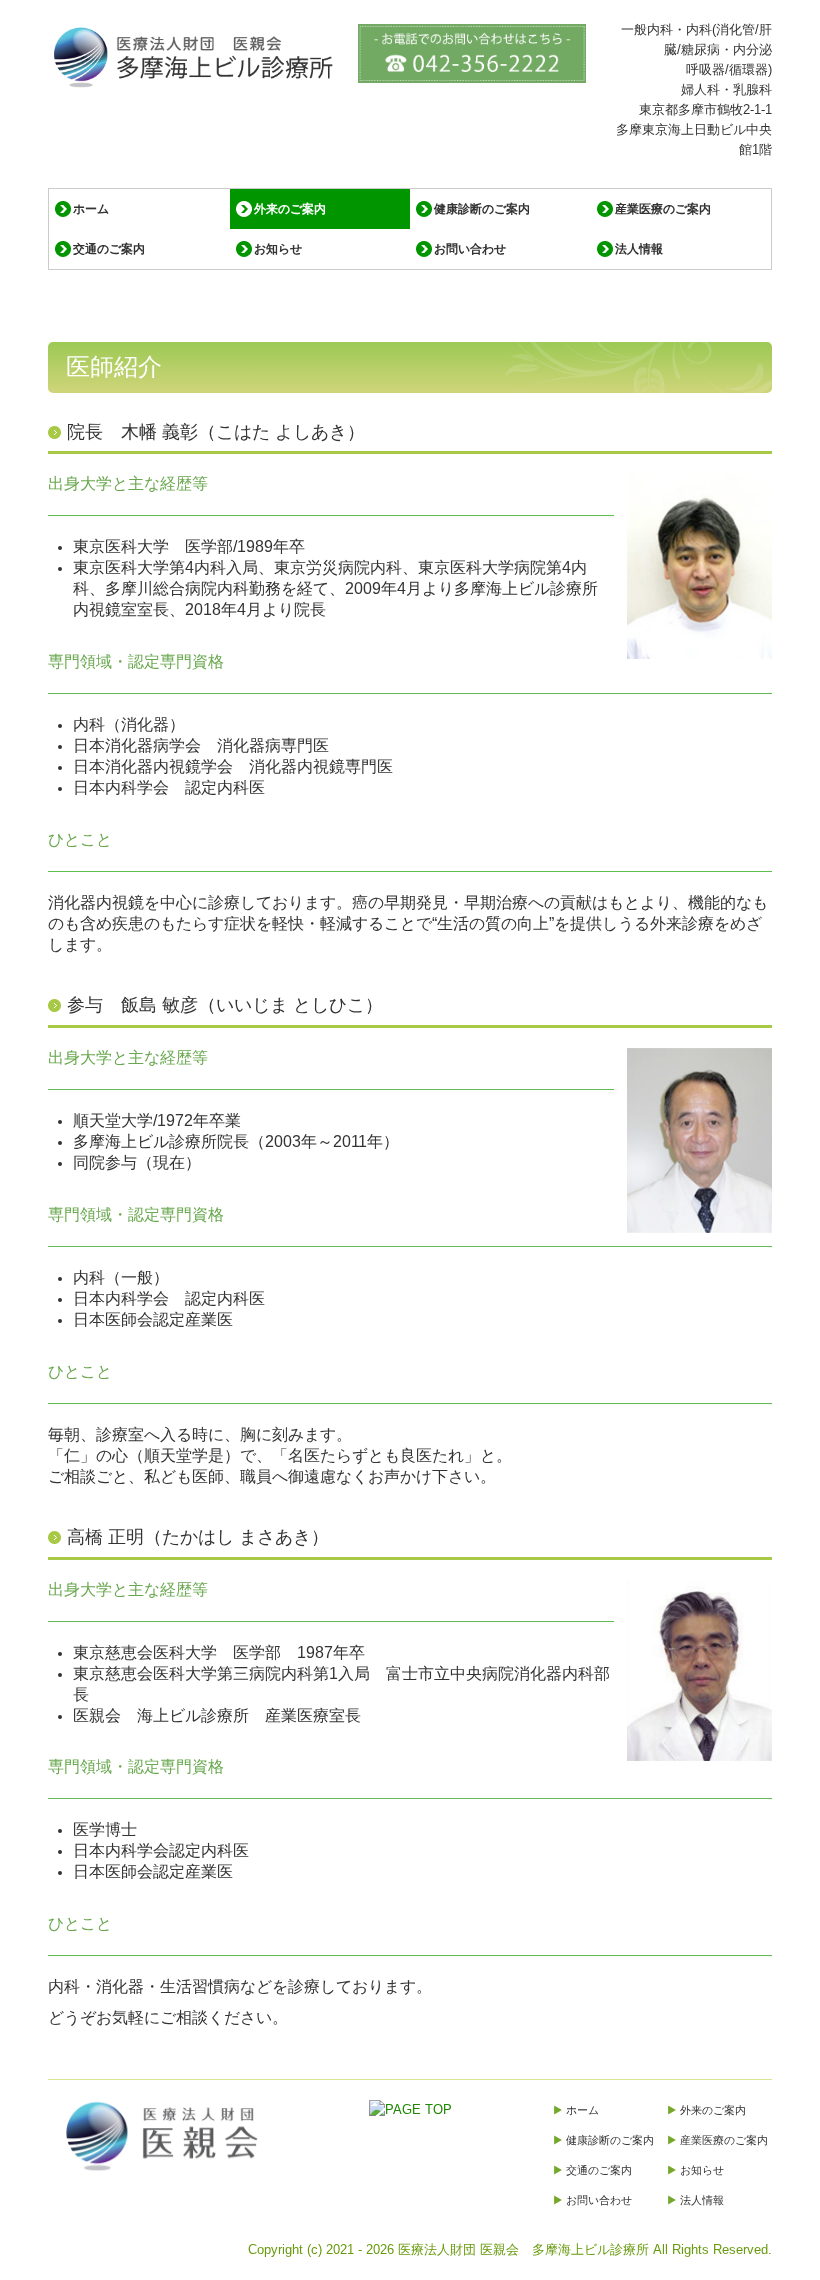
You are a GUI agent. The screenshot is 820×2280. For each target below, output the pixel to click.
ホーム (91, 209)
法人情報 (639, 249)
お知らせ (278, 249)
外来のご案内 (290, 209)
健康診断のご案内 (482, 209)
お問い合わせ (470, 249)
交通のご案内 (109, 249)
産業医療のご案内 (663, 209)
